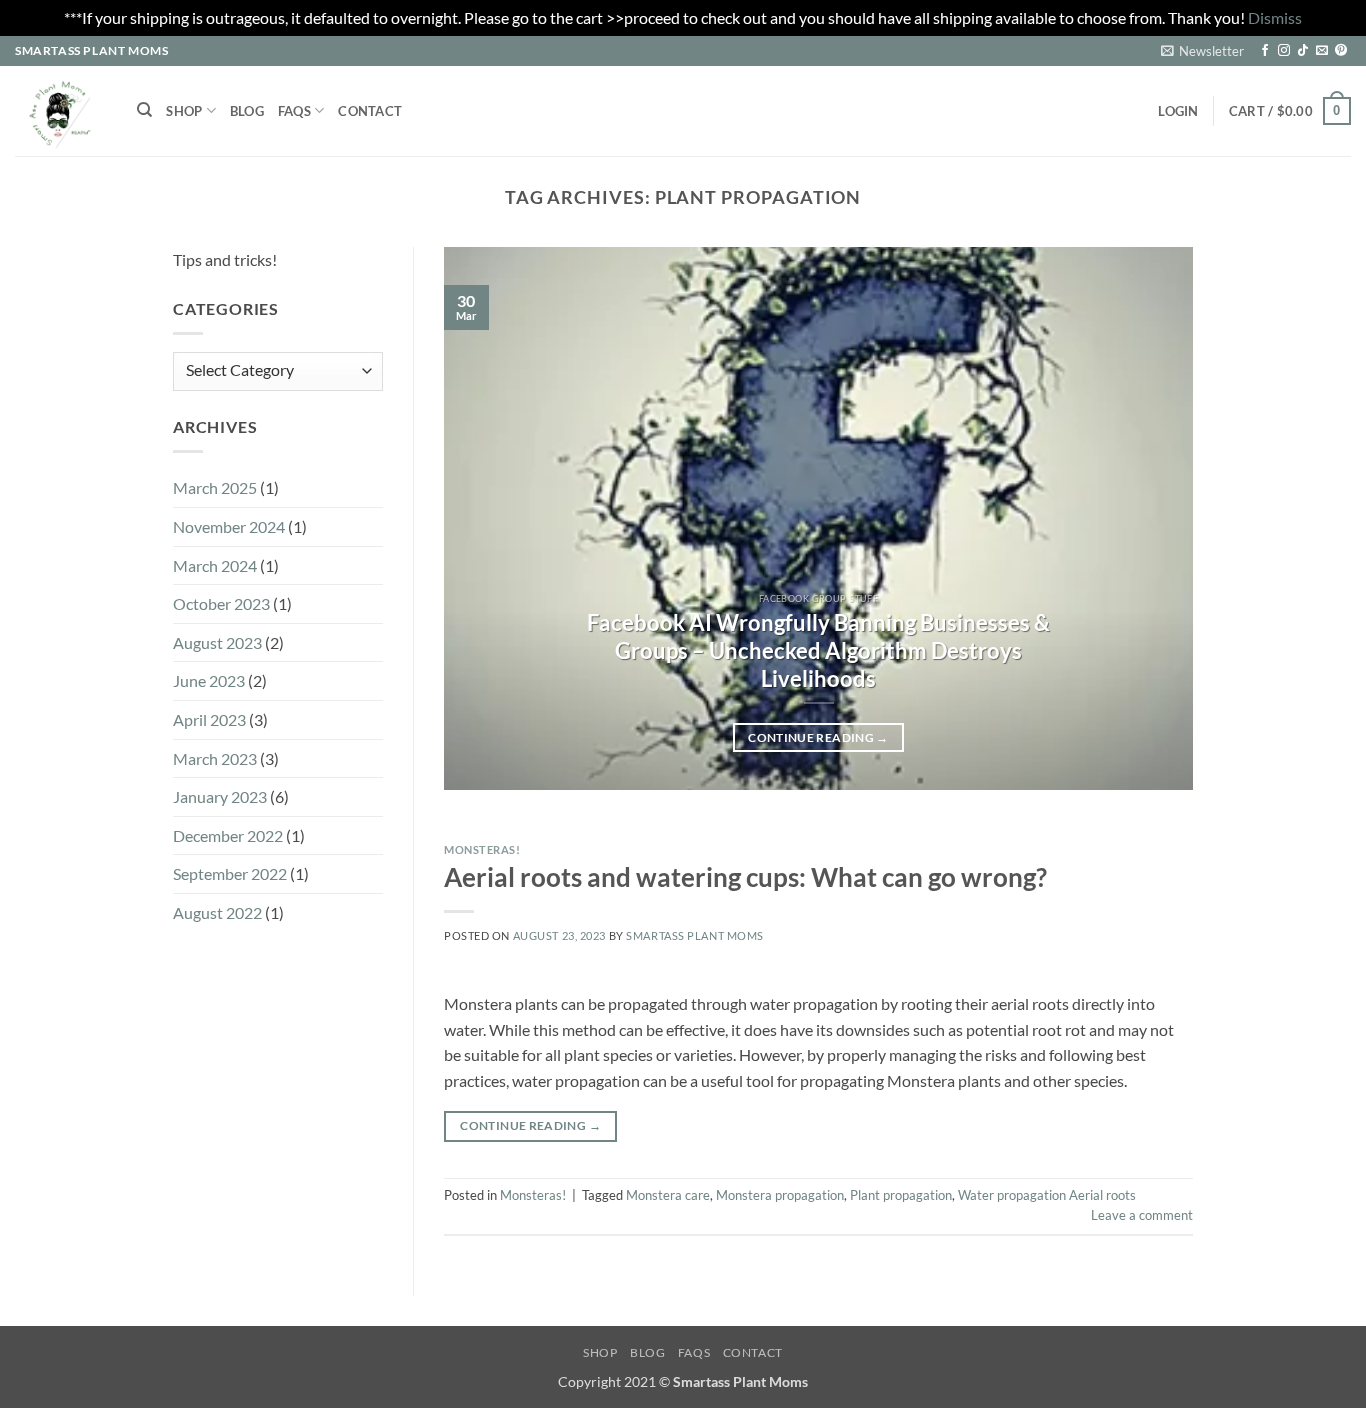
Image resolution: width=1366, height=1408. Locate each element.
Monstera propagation (780, 1195)
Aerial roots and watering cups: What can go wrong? (745, 877)
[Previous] (484, 518)
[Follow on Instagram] (1284, 51)
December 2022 (228, 835)
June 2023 (209, 681)
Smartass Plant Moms (695, 935)
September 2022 (230, 874)
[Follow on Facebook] (1265, 51)
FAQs (294, 111)
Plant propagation (901, 1195)
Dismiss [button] (1275, 17)
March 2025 (215, 488)
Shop (184, 111)
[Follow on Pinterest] (1341, 51)
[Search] (144, 110)
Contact (370, 111)
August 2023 (217, 642)
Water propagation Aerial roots (1047, 1195)
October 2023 (221, 603)
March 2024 (215, 565)
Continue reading (818, 737)
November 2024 (229, 526)
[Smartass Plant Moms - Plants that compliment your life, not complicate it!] (61, 111)
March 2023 (215, 758)
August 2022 (217, 912)
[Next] (1153, 518)
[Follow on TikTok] (1303, 51)
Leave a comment (1142, 1215)
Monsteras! (482, 849)
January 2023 (220, 796)
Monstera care (668, 1195)
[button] (1202, 51)
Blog (247, 111)
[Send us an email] (1322, 51)
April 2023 (209, 719)
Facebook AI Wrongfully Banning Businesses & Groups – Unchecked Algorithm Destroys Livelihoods (818, 651)
